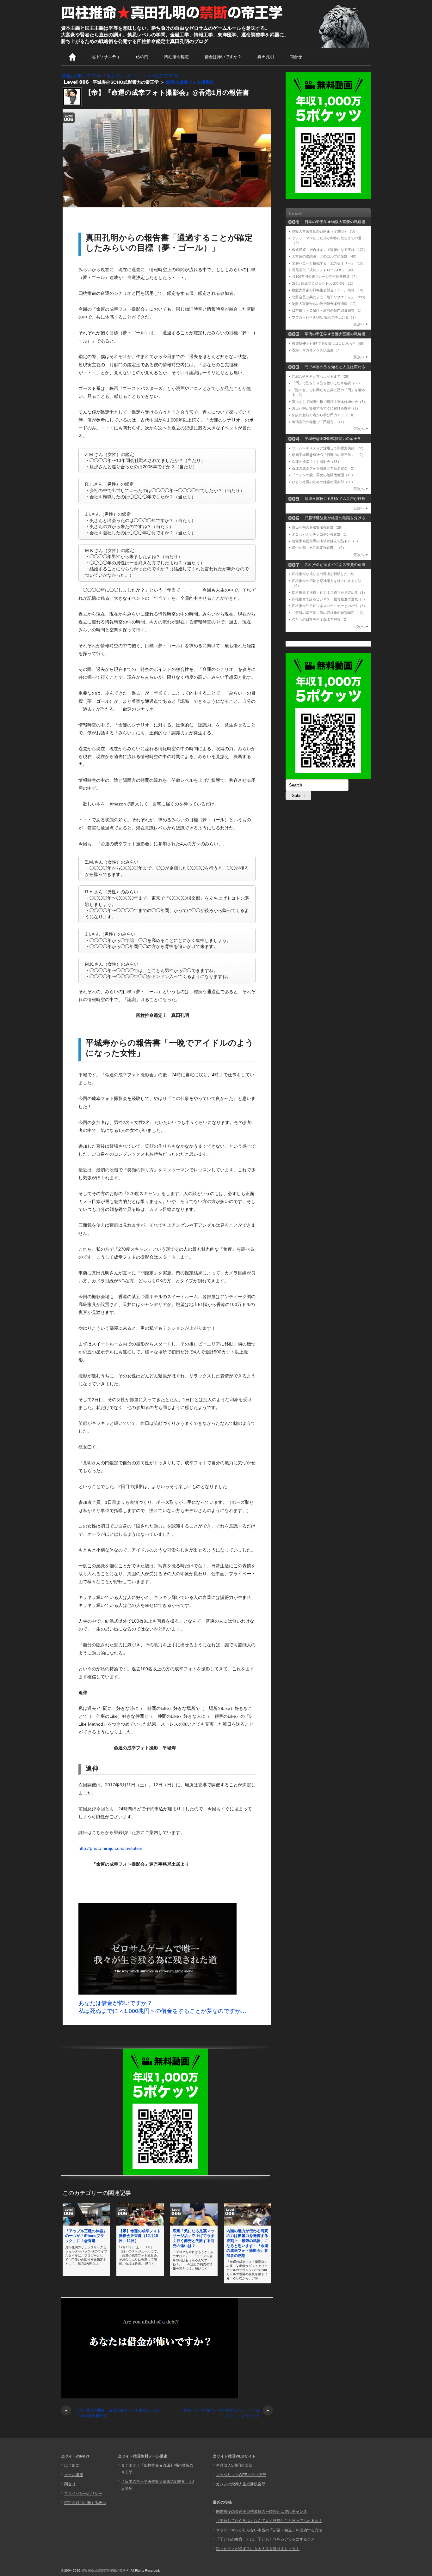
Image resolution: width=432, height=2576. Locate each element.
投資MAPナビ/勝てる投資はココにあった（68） (329, 343)
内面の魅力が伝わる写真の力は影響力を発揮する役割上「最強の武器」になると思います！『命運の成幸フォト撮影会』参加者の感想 (247, 2243)
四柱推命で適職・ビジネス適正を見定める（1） (329, 592)
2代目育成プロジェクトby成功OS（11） (324, 283)
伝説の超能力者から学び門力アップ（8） (324, 415)
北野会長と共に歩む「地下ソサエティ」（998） (330, 297)
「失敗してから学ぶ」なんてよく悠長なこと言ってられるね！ (269, 2521)
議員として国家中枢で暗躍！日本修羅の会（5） (329, 402)
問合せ (296, 57)
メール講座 (74, 2475)
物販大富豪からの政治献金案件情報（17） (325, 304)
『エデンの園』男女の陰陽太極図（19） (323, 475)
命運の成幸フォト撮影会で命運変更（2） (324, 468)
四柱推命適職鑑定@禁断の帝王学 (105, 2570)
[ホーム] (72, 57)
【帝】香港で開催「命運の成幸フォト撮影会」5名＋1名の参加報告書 (112, 2413)
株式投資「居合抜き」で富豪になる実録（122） (330, 250)
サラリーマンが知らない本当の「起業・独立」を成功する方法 (269, 2530)
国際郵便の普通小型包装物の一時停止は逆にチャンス (262, 2512)
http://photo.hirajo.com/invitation (110, 1848)
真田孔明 (266, 57)
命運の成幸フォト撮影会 (190, 82)
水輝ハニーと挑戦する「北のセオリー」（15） (329, 263)
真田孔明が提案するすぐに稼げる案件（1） (326, 408)
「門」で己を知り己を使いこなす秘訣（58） (327, 383)
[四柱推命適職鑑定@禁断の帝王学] (173, 20)
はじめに (72, 2465)
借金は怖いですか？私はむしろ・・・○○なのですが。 (122, 76)
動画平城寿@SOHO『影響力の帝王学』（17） (329, 455)
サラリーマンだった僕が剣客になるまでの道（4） (327, 240)
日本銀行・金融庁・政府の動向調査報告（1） (328, 310)
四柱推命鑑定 (176, 57)
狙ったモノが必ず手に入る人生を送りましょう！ (258, 2549)
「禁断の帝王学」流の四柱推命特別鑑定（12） (329, 613)
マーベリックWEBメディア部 (241, 2475)
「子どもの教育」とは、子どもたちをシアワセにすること (265, 2539)
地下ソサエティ (106, 57)
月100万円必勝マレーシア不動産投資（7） (325, 276)
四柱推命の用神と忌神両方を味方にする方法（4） (327, 583)
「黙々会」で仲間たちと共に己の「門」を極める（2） (328, 392)
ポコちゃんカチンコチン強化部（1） (321, 534)
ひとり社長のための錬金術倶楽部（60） (323, 482)
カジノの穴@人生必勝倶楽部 (241, 2484)
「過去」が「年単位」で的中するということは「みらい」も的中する (225, 2413)
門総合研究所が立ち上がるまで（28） (322, 376)
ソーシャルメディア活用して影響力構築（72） (329, 448)
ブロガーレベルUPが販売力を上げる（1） (325, 317)
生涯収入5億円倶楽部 (234, 2465)
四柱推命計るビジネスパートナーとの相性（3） (329, 606)
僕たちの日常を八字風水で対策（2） (321, 619)
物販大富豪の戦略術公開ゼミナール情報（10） (329, 290)
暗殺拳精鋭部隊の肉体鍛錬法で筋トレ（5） (326, 541)
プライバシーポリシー (83, 2494)
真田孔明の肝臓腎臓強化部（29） (318, 527)
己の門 (142, 57)
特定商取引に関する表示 (85, 2503)
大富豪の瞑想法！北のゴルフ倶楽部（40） (325, 256)
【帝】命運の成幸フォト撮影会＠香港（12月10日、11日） (140, 2236)
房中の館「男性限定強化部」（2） (319, 548)
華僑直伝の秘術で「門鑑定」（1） (319, 422)
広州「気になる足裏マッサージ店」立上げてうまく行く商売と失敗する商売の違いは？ (194, 2238)
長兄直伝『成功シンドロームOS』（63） (324, 270)
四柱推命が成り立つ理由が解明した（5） (324, 574)
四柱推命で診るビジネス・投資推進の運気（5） (329, 599)
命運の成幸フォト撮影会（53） (316, 462)
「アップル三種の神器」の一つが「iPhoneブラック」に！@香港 (86, 2236)
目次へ (359, 324)
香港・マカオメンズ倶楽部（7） (317, 350)
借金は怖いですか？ (223, 57)
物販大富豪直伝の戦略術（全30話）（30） (325, 231)
